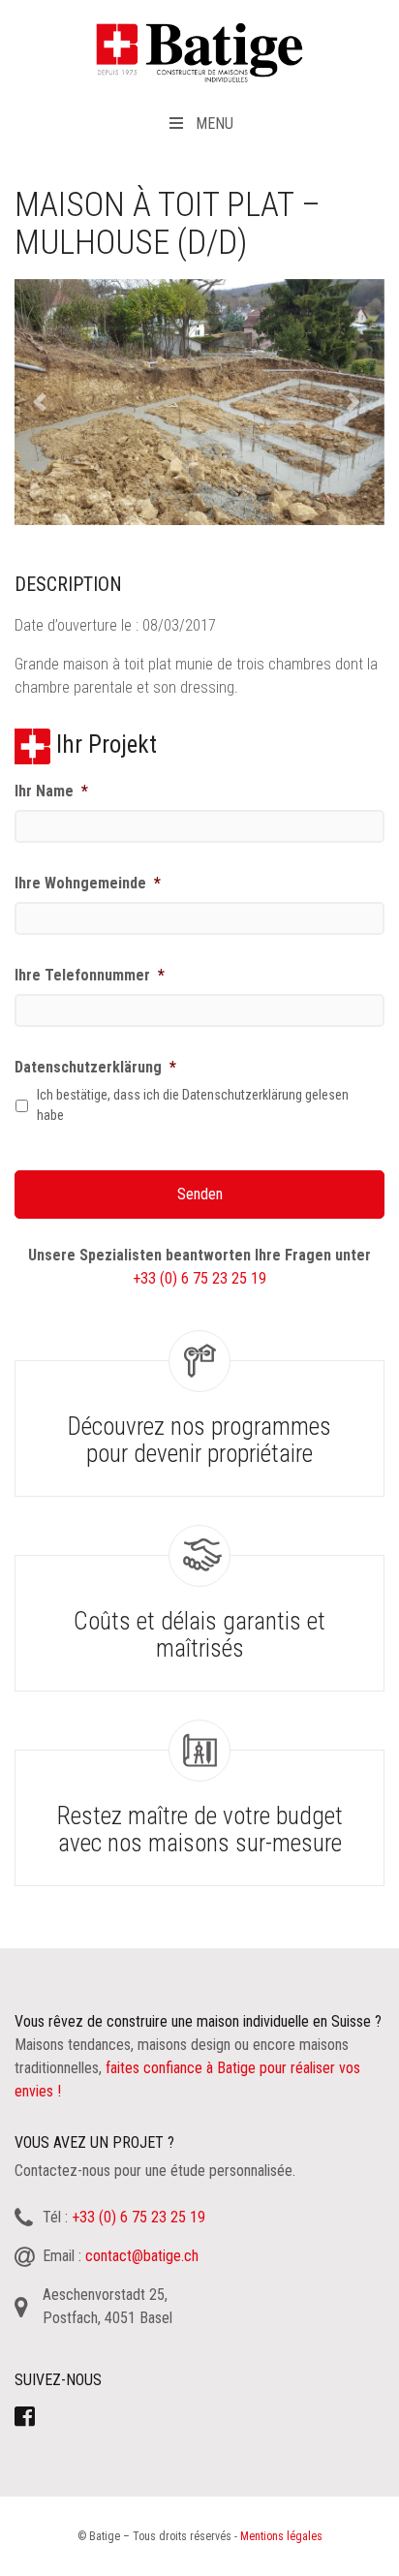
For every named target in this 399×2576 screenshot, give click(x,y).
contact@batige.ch (142, 2256)
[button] (42, 403)
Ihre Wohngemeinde (88, 883)
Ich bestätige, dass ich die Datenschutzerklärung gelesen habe (193, 1105)
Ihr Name (51, 791)
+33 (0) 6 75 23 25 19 (199, 1278)
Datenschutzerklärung (95, 1067)
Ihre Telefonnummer (90, 975)
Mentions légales (281, 2536)
